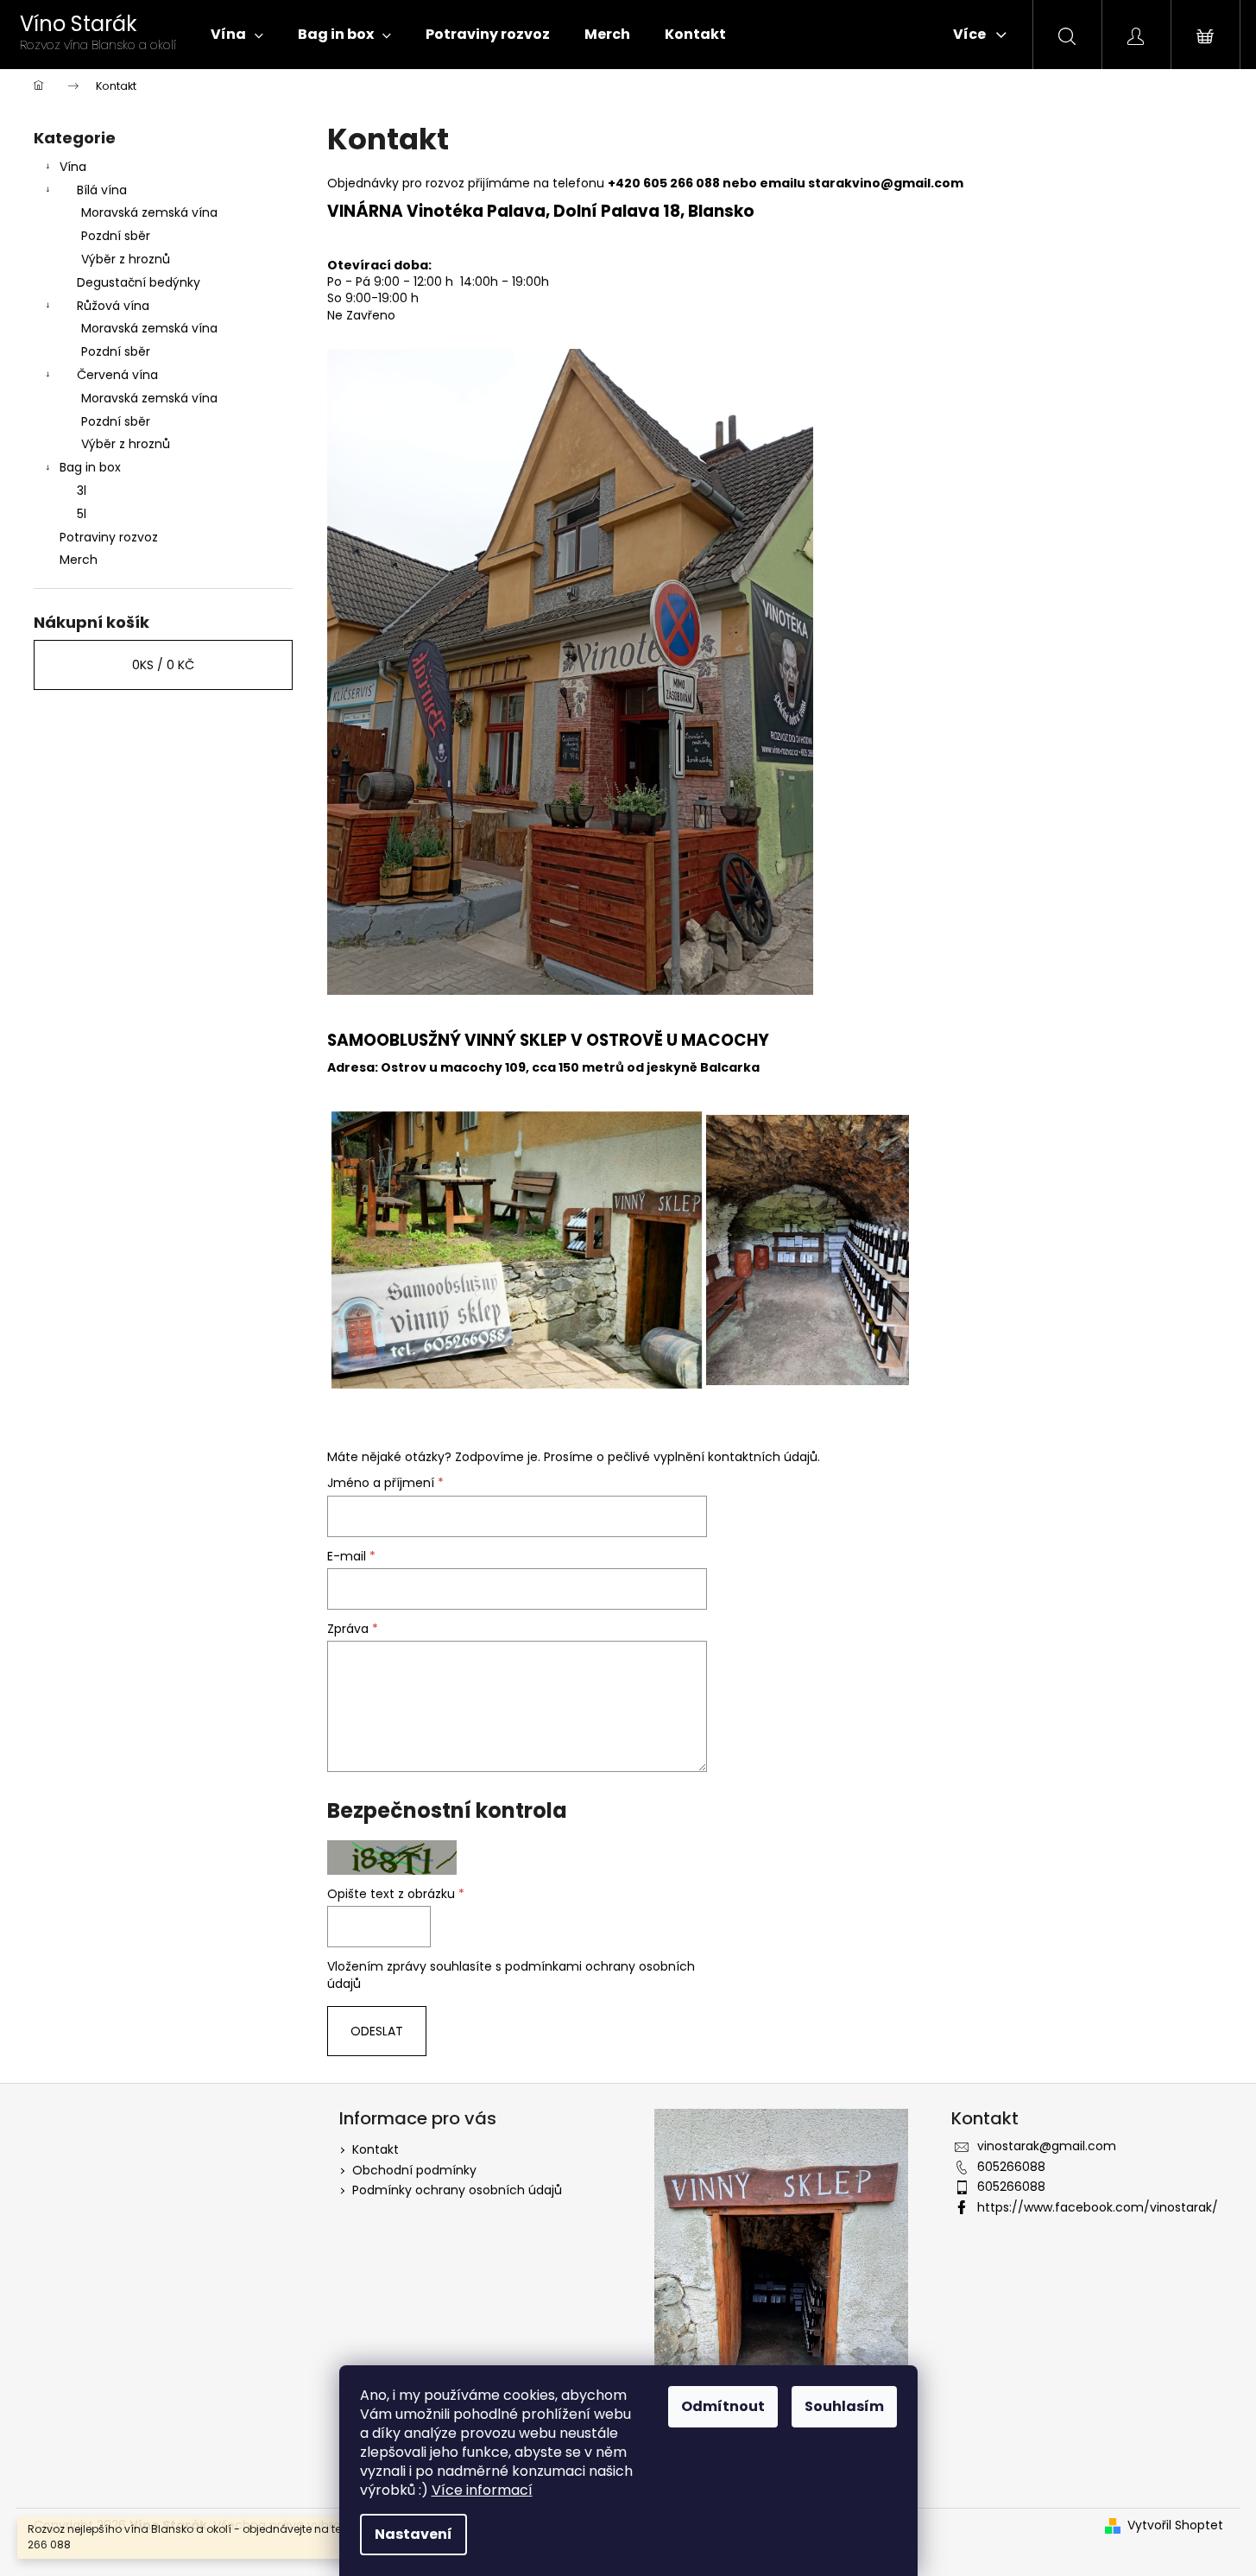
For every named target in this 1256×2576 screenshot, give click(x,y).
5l (82, 514)
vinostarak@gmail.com (1047, 2146)
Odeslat (377, 2031)
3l (82, 491)
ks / (163, 665)
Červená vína (117, 375)
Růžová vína (113, 306)
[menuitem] (237, 35)
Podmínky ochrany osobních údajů (457, 2190)
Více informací (482, 2490)
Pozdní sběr (116, 236)
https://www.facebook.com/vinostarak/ (1098, 2207)
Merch (79, 560)
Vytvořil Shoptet (1175, 2525)
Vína (73, 167)
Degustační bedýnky (139, 282)
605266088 (1011, 2167)
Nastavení (413, 2534)
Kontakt (376, 2149)
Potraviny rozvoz (109, 537)
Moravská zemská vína (149, 212)
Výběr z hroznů (126, 259)
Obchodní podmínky (414, 2170)
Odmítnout (723, 2406)
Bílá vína (102, 190)
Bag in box (90, 467)
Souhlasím (844, 2406)
